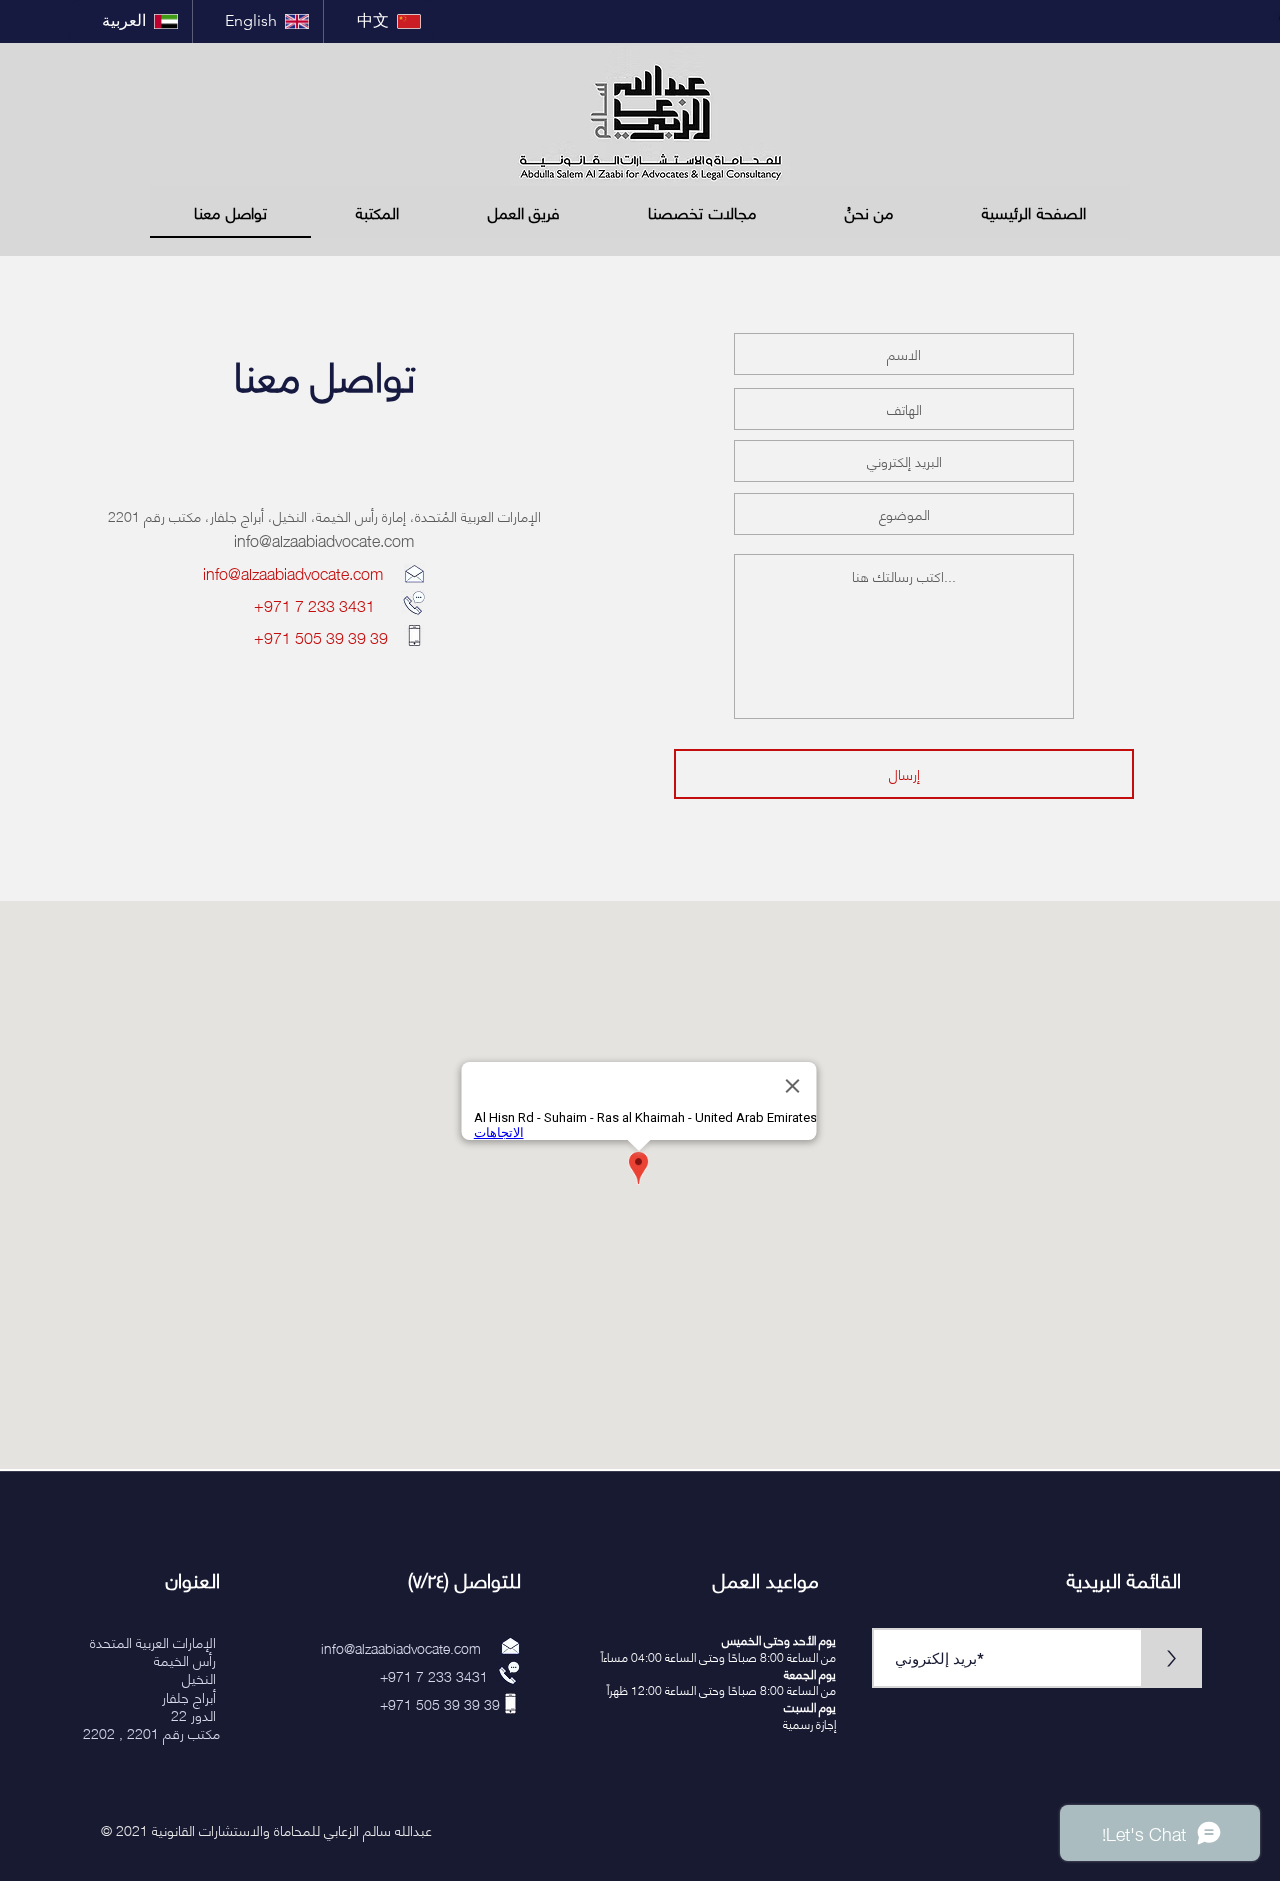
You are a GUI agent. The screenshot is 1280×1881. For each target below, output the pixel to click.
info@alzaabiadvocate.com (324, 539)
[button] (377, 212)
